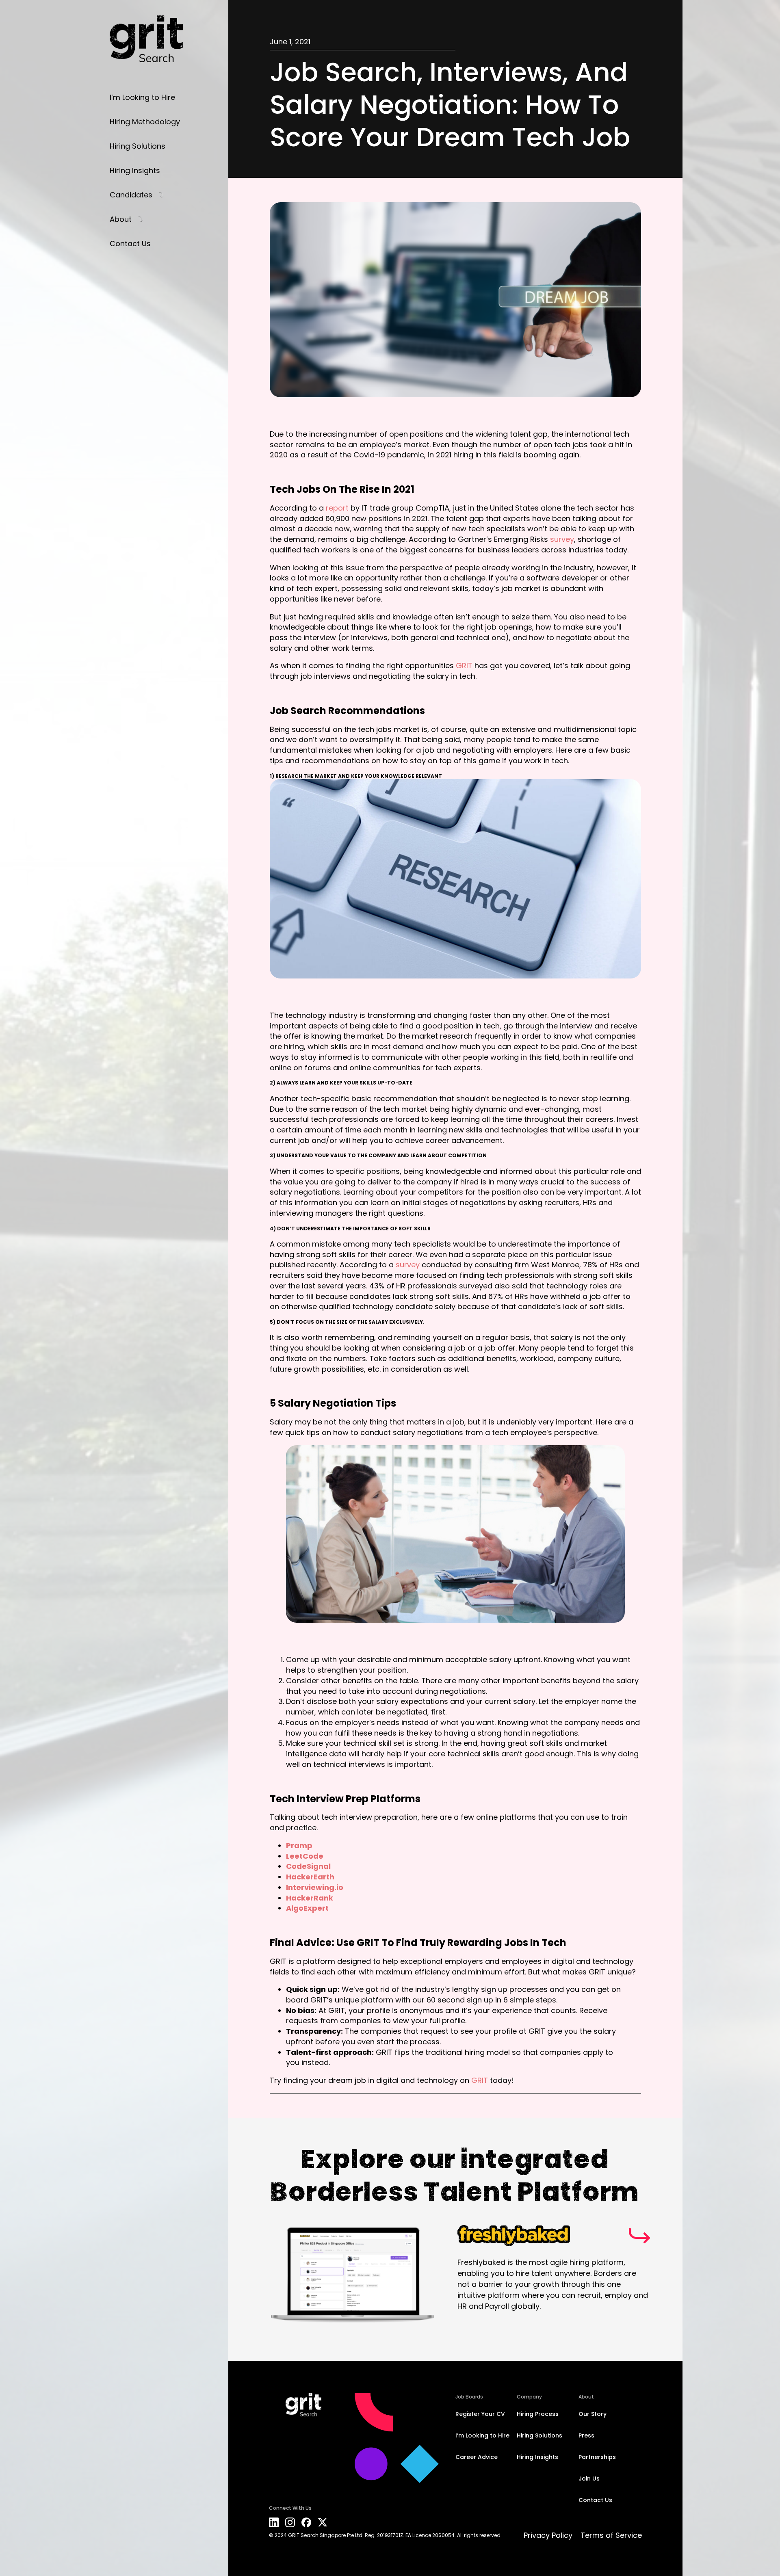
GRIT (464, 666)
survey (562, 539)
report (337, 508)
